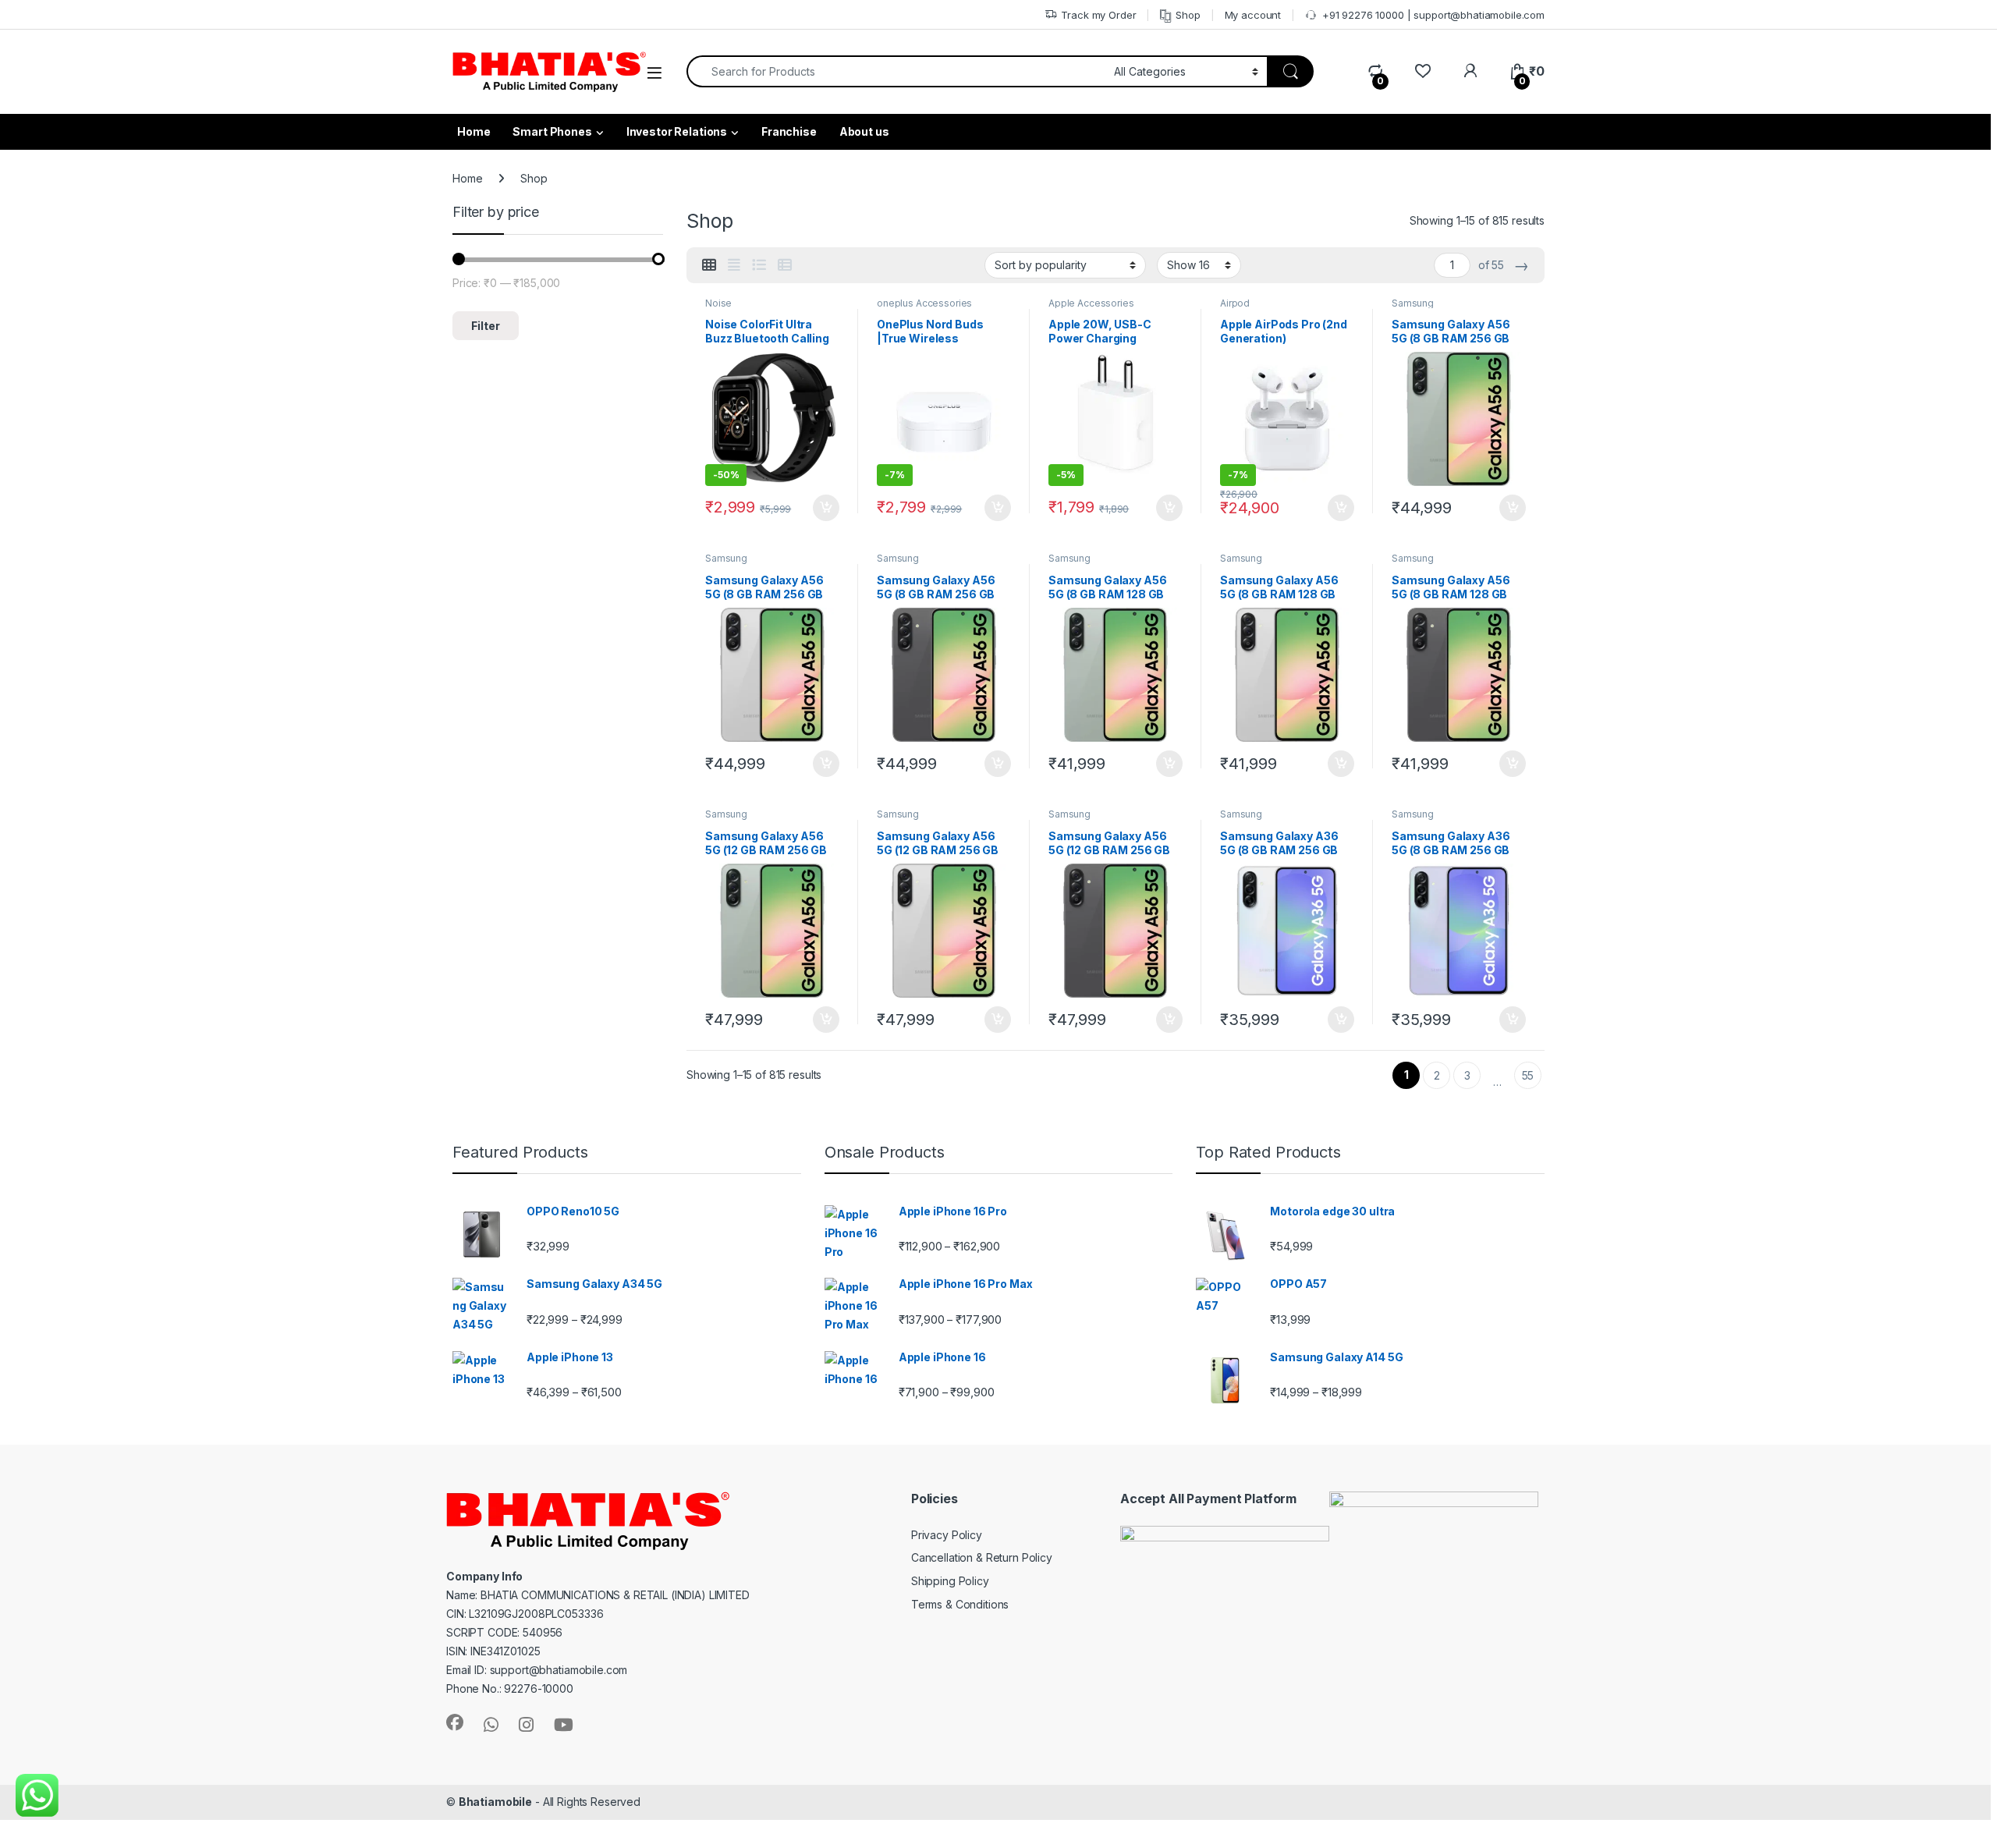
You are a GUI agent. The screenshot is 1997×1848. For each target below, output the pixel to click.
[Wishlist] (1422, 71)
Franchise (789, 131)
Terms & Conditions (960, 1604)
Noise (718, 303)
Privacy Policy (947, 1535)
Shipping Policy (950, 1581)
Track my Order (1098, 15)
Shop (1188, 15)
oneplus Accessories (924, 303)
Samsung (1413, 303)
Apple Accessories (1091, 303)
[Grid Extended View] (734, 265)
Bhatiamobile (495, 1802)
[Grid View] (709, 265)
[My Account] (1470, 71)
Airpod (1235, 303)
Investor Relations (677, 131)
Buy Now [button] (826, 508)
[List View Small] (785, 265)
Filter (486, 326)
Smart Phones (552, 131)
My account (1253, 15)
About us (864, 131)
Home (467, 178)
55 (1528, 1075)
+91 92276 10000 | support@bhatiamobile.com (1433, 15)
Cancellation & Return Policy (982, 1557)
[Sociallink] (455, 1722)
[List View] (759, 265)
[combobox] (896, 71)
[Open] (654, 73)
